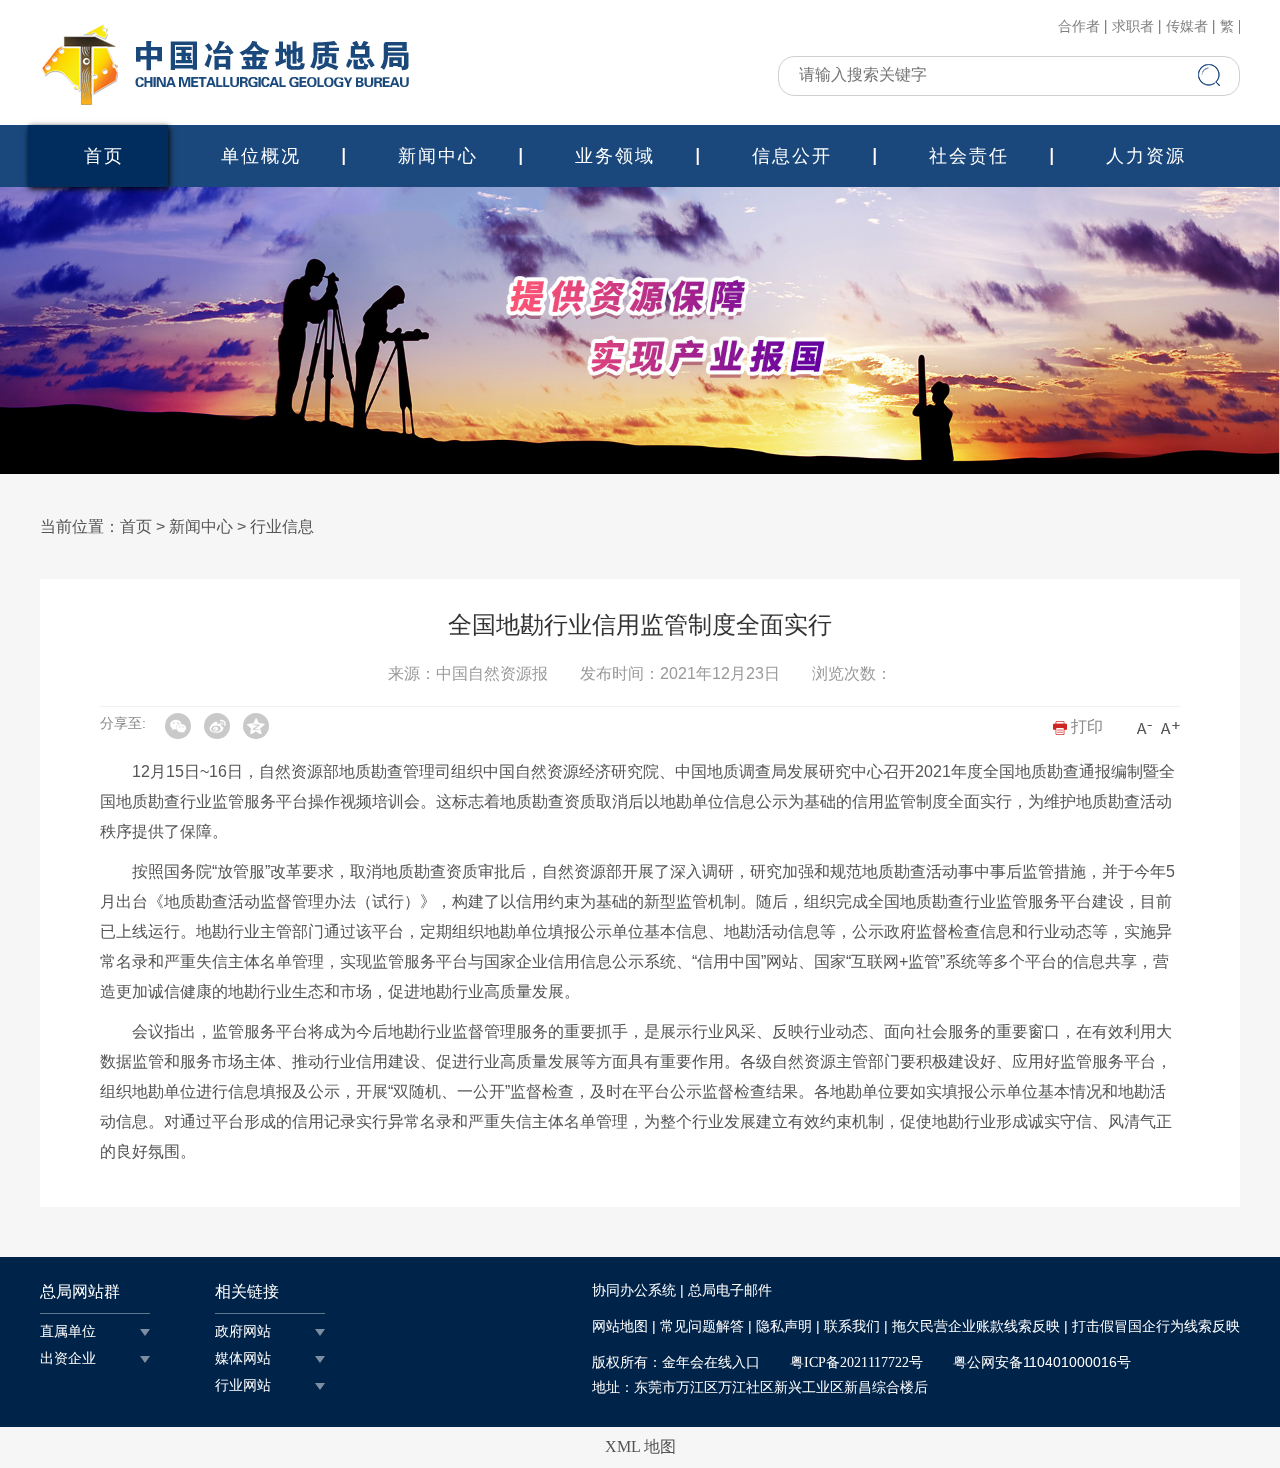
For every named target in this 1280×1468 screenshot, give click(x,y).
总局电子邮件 (730, 1290)
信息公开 (792, 156)
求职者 (1133, 27)
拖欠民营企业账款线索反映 (976, 1326)
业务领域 (615, 156)
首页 (104, 156)
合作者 (1079, 27)
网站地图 (620, 1326)
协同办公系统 (634, 1290)
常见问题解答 (702, 1326)
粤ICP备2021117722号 (856, 1362)
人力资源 (1146, 156)
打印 (1085, 726)
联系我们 (852, 1326)
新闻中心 (438, 156)
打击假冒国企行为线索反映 (1156, 1326)
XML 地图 (640, 1446)
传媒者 (1187, 27)
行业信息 (282, 526)
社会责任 (969, 156)
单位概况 (261, 156)
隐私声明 (784, 1326)
